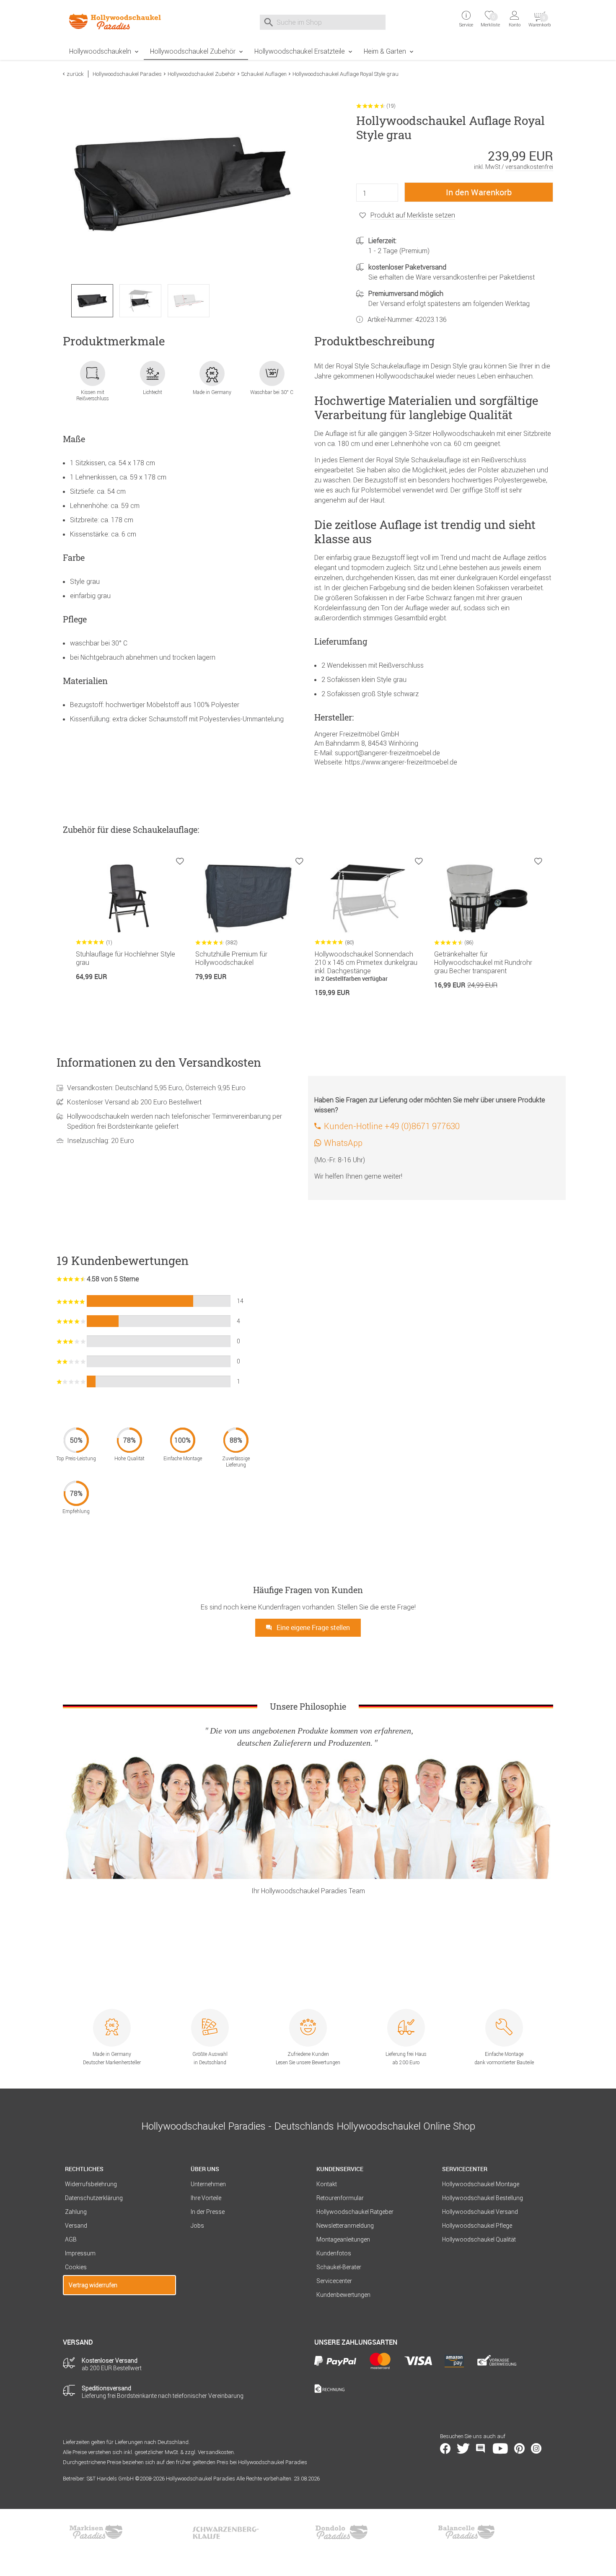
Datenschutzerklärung (94, 2198)
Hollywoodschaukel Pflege (477, 2226)
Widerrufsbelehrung (91, 2184)
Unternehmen (208, 2184)
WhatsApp (343, 1143)
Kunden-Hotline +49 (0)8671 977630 (392, 1126)
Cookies (76, 2267)
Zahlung (76, 2212)
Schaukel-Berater (339, 2267)
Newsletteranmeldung (345, 2226)
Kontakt (327, 2184)
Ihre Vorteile (206, 2198)
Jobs (197, 2226)
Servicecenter (334, 2281)
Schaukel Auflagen (264, 74)
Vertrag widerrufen (93, 2285)
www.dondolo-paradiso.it (342, 2532)
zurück (75, 74)
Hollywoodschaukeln (100, 51)
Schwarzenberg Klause (225, 2532)
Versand (76, 2226)
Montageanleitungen (343, 2239)
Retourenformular (340, 2198)
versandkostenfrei (529, 167)
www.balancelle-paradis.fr (466, 2532)
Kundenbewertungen (343, 2295)
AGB (71, 2239)
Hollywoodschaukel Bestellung (483, 2198)
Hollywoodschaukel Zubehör (193, 51)
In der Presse (208, 2212)
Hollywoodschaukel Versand (480, 2212)
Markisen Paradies (96, 2532)
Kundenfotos (334, 2253)
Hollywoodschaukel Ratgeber (355, 2212)
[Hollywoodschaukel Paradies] (119, 21)
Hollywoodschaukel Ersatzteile (300, 51)
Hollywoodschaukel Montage (481, 2184)
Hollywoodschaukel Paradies (127, 74)
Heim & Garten (385, 51)
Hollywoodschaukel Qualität (479, 2239)
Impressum (80, 2253)
